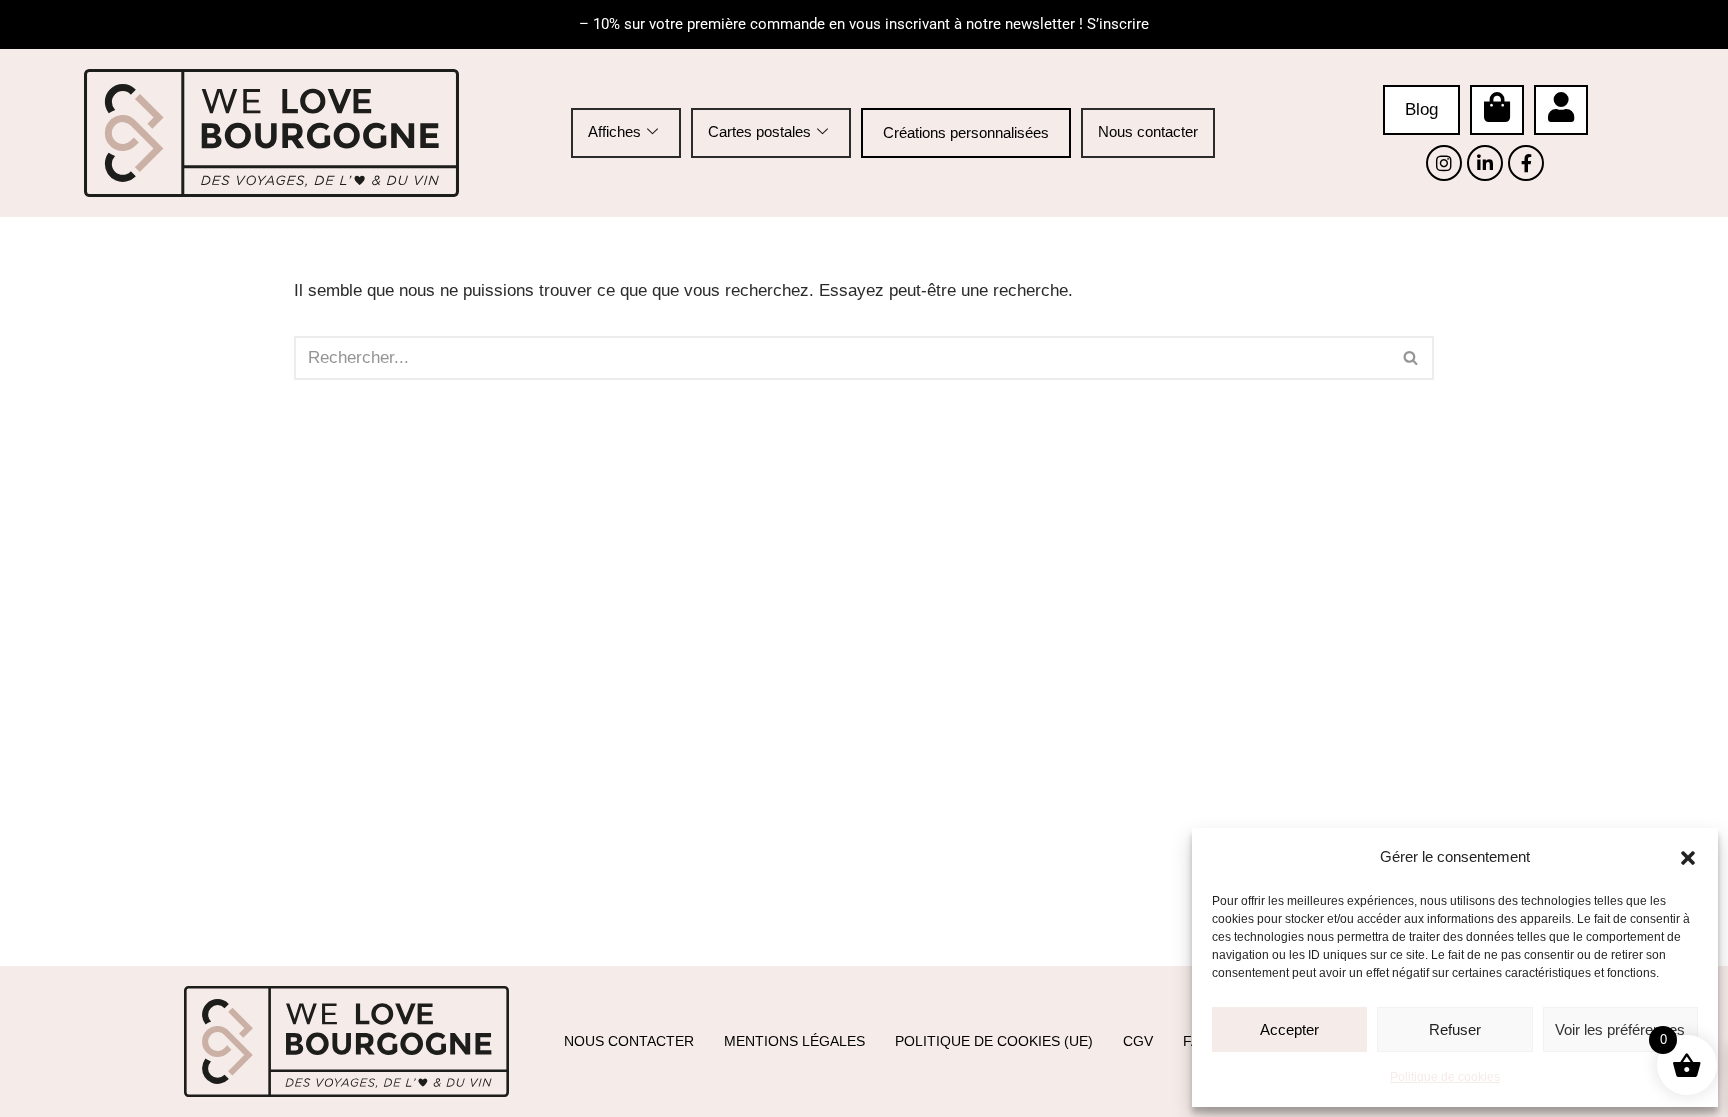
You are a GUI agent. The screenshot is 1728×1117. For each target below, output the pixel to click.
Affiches (614, 131)
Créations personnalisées (966, 132)
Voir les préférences (1620, 1029)
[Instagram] (1444, 163)
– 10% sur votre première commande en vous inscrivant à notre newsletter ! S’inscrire (864, 24)
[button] (1688, 858)
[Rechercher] (1411, 358)
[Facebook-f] (1526, 163)
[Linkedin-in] (1485, 163)
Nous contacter (1148, 131)
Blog (1421, 109)
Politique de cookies (1445, 1077)
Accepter (1289, 1029)
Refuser (1455, 1029)
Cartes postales (759, 131)
